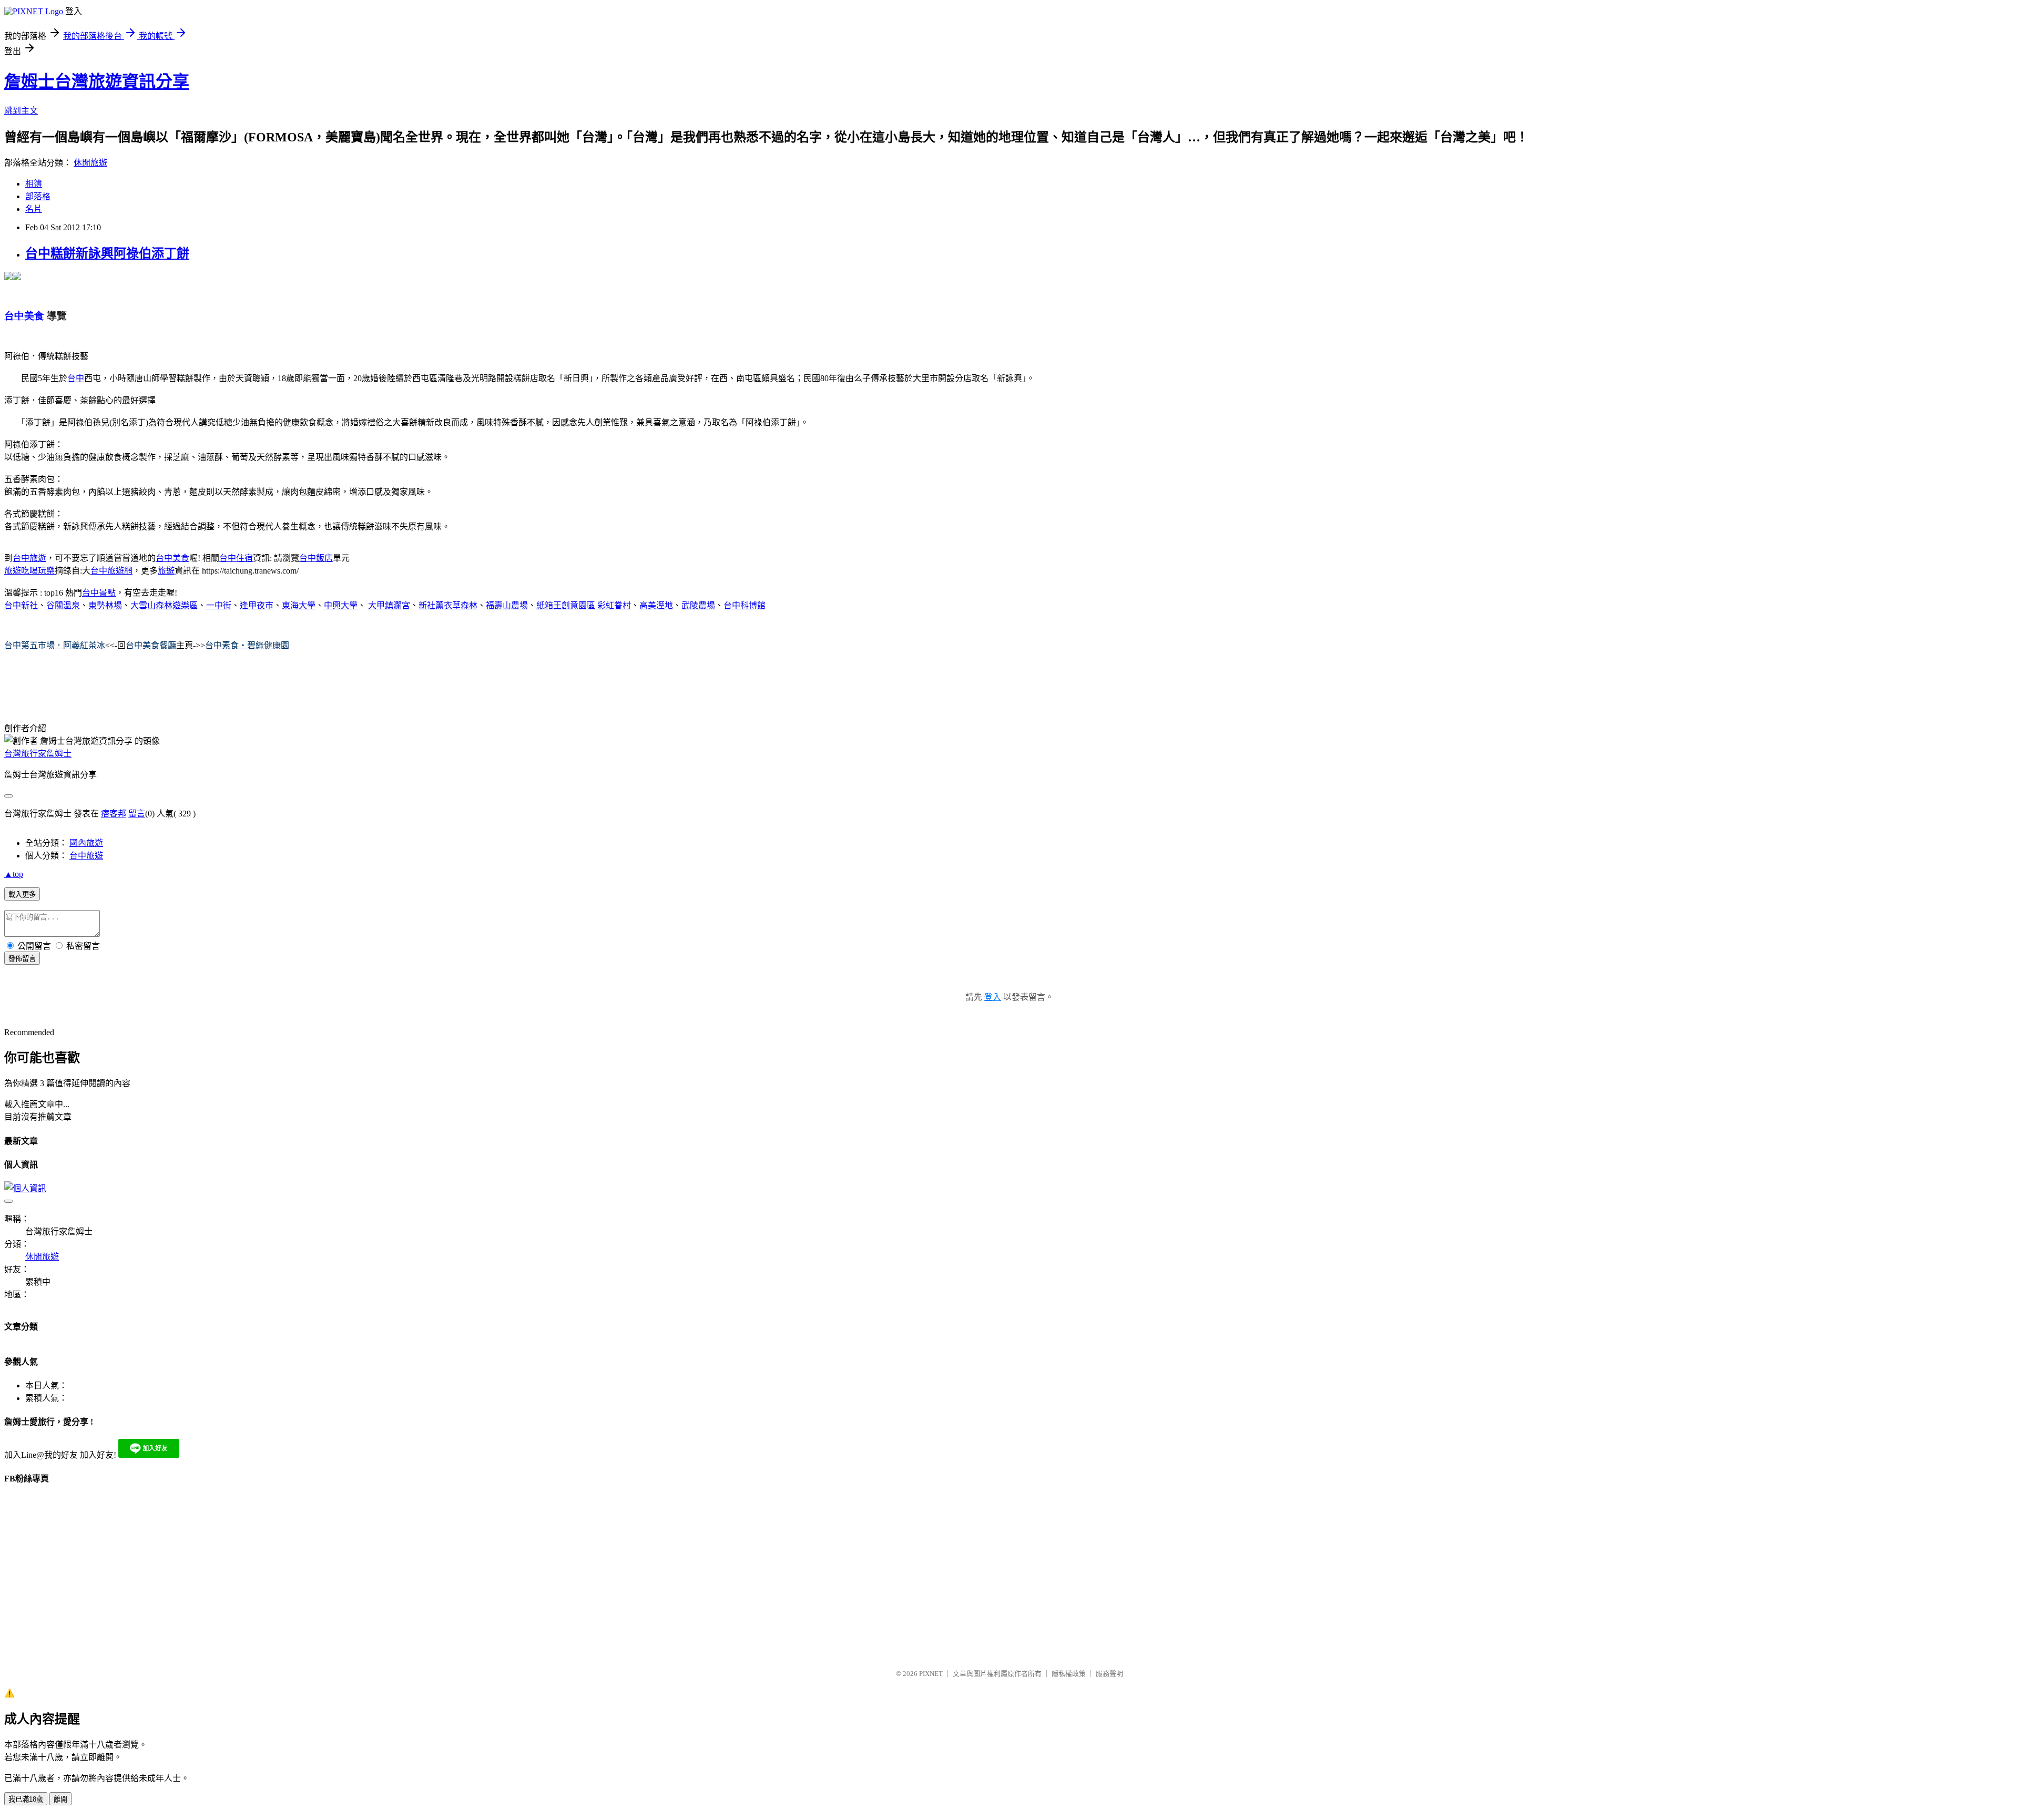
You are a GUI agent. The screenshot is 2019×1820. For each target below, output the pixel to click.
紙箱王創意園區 (566, 605)
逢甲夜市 (257, 605)
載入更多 (22, 894)
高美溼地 (656, 605)
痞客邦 (114, 814)
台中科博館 (745, 605)
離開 (60, 1799)
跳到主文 (21, 111)
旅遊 (166, 571)
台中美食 (172, 558)
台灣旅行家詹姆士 (38, 754)
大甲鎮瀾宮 (389, 605)
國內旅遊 (86, 843)
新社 (29, 605)
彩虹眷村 (614, 605)
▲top (14, 874)
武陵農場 (698, 605)
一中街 (219, 605)
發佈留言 (22, 959)
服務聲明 (1109, 1674)
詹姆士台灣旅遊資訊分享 (97, 81)
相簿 (34, 184)
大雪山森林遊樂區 (164, 605)
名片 (34, 209)
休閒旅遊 (90, 163)
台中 (76, 378)
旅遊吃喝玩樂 (29, 571)
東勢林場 (105, 605)
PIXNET (931, 1674)
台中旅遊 (29, 558)
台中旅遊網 (111, 571)
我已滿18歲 (26, 1799)
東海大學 (299, 605)
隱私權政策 (1069, 1674)
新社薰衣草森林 (448, 605)
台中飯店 (316, 558)
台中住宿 (236, 558)
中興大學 (341, 605)
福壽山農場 (507, 605)
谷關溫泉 (63, 605)
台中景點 (99, 593)
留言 (137, 814)
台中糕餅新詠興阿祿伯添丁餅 (107, 253)
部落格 (38, 196)
